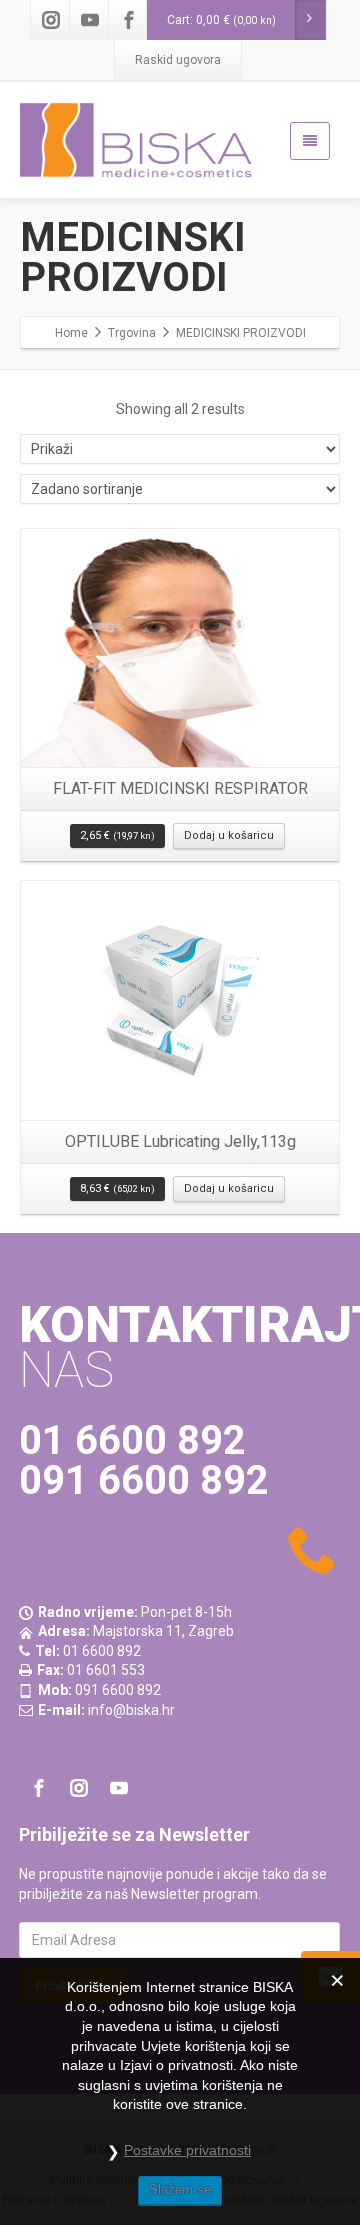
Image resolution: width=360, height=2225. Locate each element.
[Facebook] (129, 20)
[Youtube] (90, 20)
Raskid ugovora (178, 60)
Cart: (221, 20)
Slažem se (180, 2189)
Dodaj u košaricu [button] (229, 835)
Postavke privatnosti (187, 2150)
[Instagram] (51, 20)
